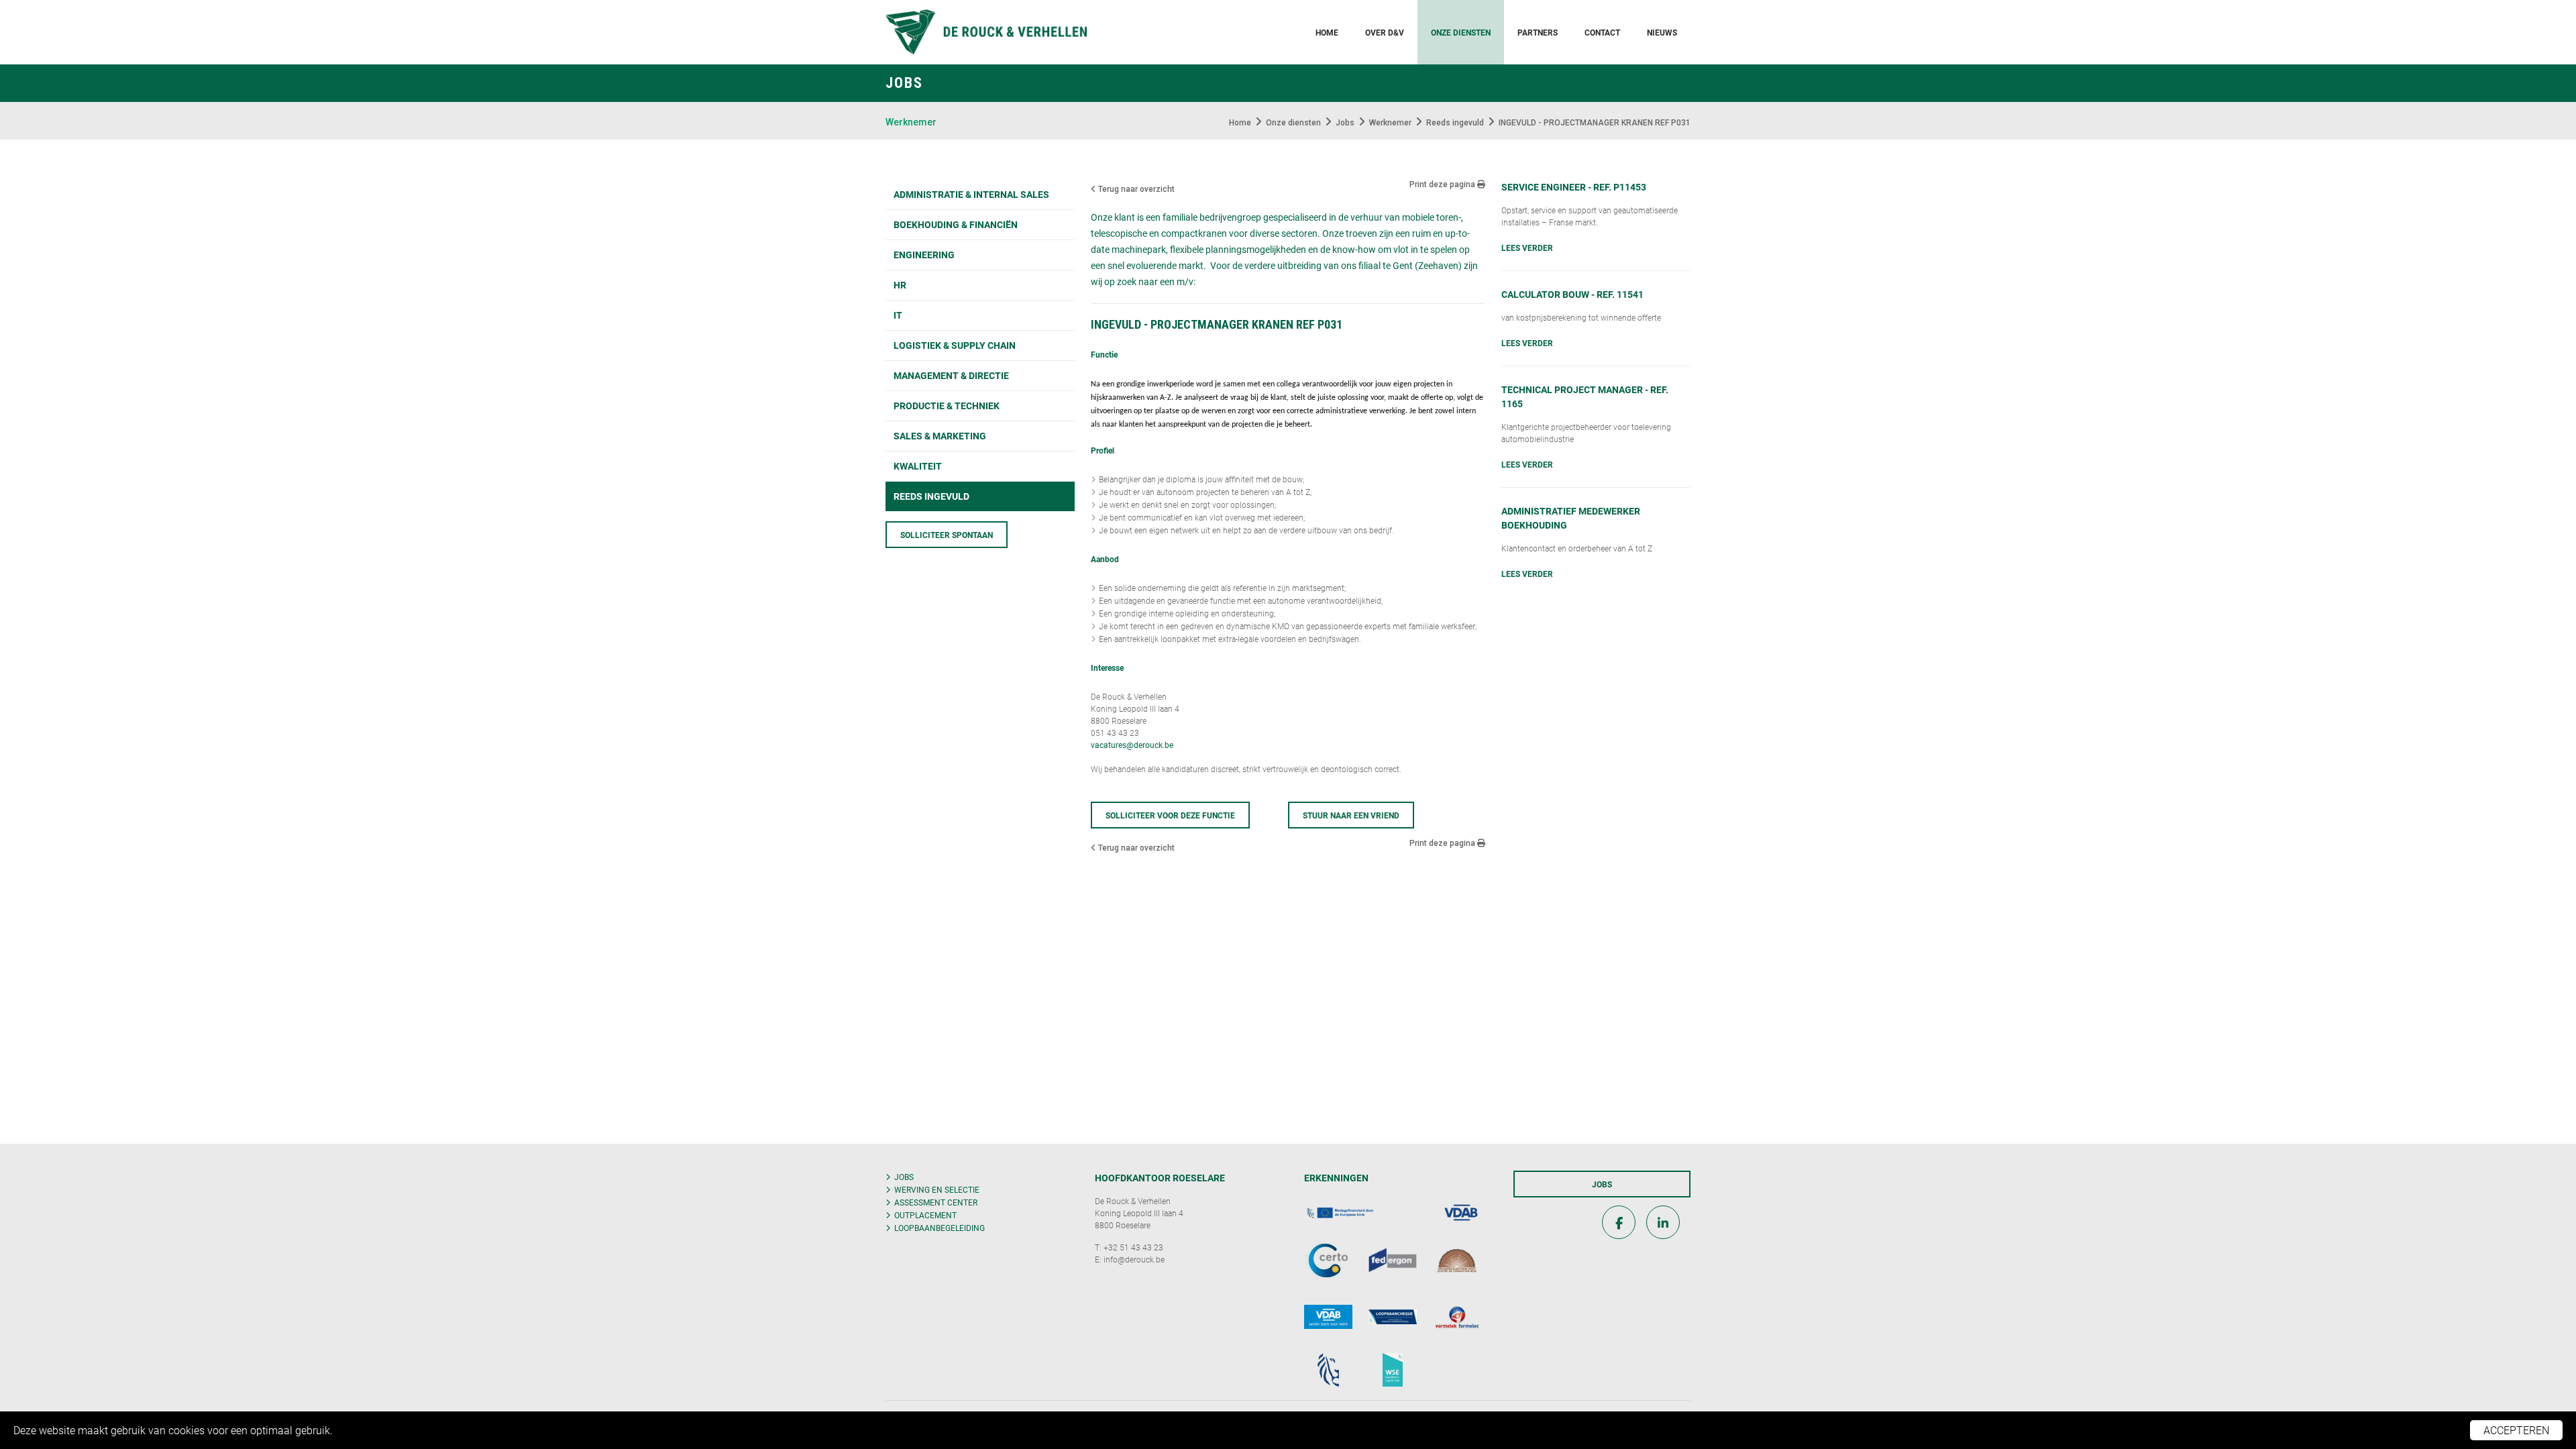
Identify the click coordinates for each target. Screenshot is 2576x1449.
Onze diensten (1461, 32)
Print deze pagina (1443, 184)
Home (1327, 32)
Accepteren (2516, 1430)
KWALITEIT (918, 466)
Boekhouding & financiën (956, 224)
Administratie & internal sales (971, 194)
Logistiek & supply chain (955, 345)
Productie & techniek (947, 406)
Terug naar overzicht (1135, 189)
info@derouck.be (1134, 1259)
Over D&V (1385, 32)
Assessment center (936, 1202)
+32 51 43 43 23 (1133, 1247)
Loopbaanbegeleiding (940, 1228)
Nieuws (1662, 32)
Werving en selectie (937, 1189)
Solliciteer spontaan (947, 535)
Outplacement (925, 1215)
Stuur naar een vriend (1351, 815)
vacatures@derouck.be (1132, 745)
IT (898, 315)
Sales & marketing (940, 436)
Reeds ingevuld (931, 496)
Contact (1602, 32)
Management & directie (951, 375)
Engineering (924, 255)
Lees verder (1527, 248)
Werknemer (911, 122)
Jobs (904, 1177)
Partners (1538, 32)
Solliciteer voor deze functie (1170, 815)
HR (900, 285)
